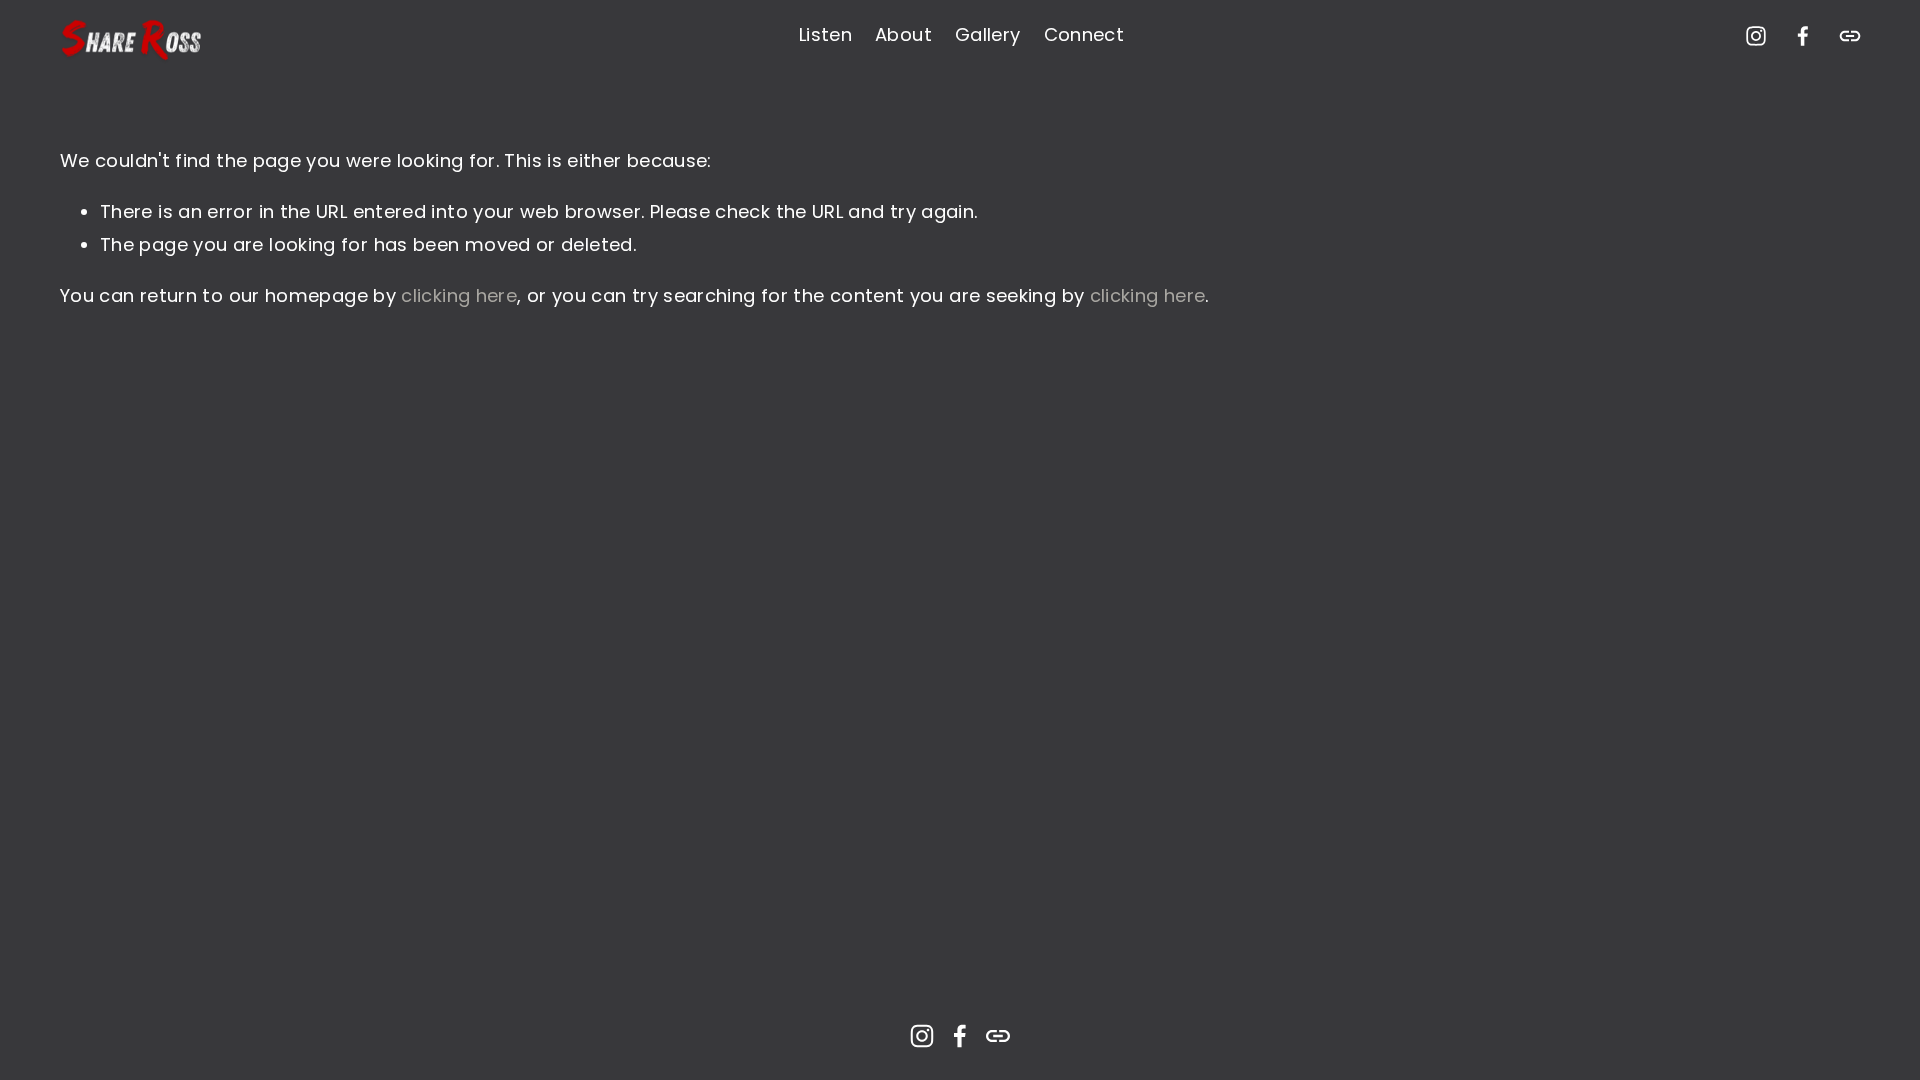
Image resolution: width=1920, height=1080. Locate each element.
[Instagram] (1756, 36)
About (903, 34)
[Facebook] (1803, 36)
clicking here (459, 295)
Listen (825, 34)
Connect (1084, 34)
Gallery (988, 34)
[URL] (1850, 36)
